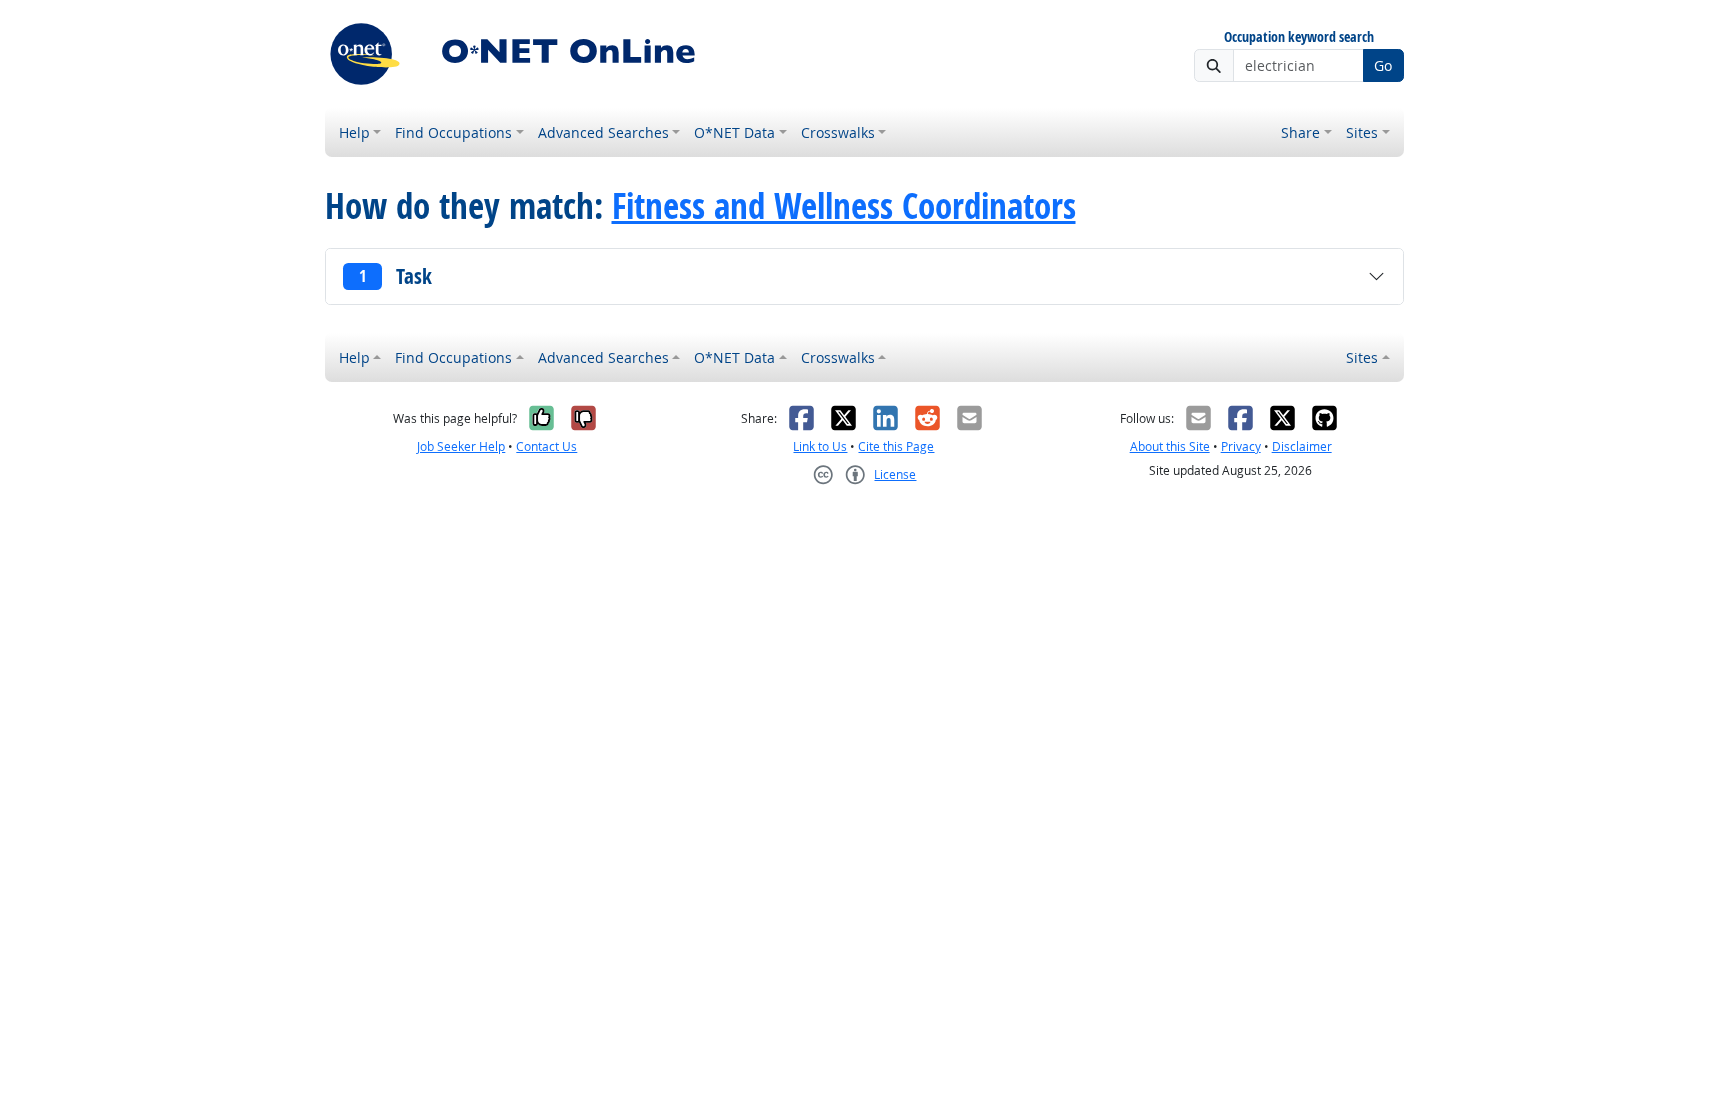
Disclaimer (1302, 446)
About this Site (1170, 446)
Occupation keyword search (1299, 37)
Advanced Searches (603, 132)
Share (1300, 132)
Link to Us (820, 446)
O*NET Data (734, 132)
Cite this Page (896, 446)
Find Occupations (453, 132)
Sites (1362, 132)
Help (354, 132)
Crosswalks (838, 132)
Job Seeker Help (461, 446)
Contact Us (546, 446)
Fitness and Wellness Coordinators (844, 206)
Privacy (1241, 446)
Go (1383, 65)
